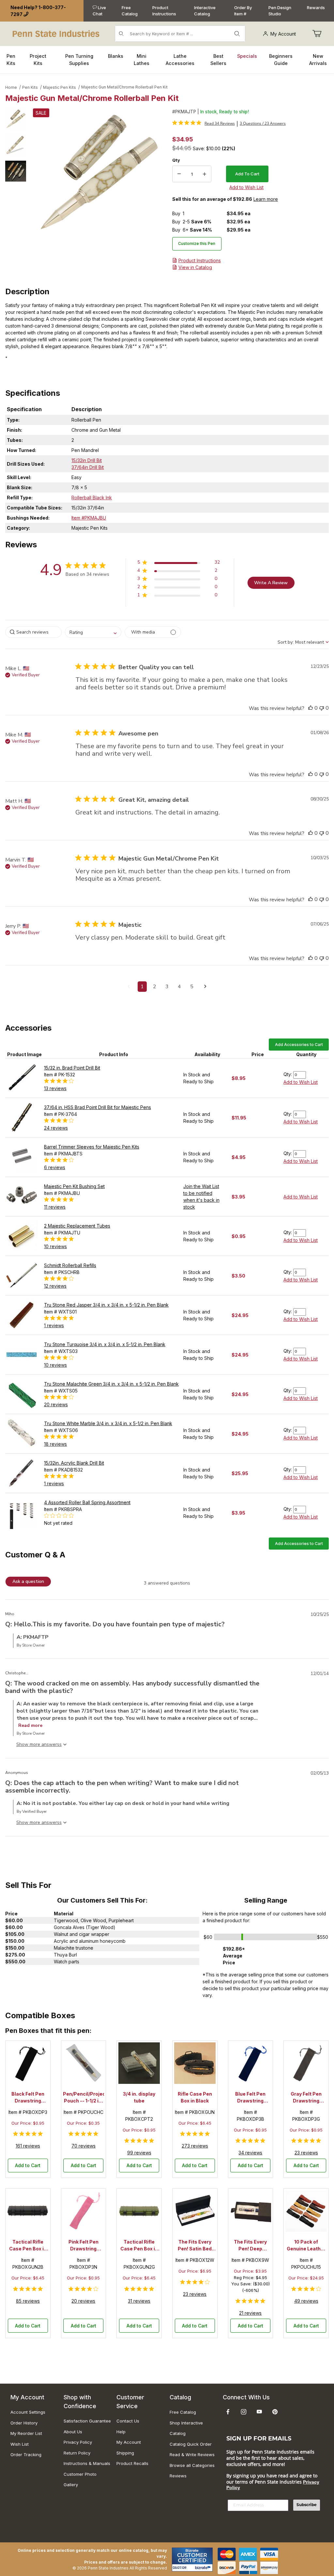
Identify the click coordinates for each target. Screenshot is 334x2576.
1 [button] (142, 987)
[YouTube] (259, 2412)
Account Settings (28, 2412)
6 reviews (55, 1167)
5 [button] (192, 987)
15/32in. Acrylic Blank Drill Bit (74, 1463)
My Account (283, 34)
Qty (176, 160)
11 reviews (55, 1207)
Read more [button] (30, 1725)
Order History (24, 2423)
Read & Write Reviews (192, 2455)
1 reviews (54, 1325)
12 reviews (55, 1286)
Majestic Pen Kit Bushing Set (74, 1186)
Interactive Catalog (205, 11)
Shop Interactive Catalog (186, 2428)
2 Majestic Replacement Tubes (77, 1226)
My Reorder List (26, 2433)
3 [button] (167, 987)
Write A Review (271, 583)
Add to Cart (28, 2165)
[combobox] (93, 632)
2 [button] (155, 987)
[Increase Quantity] (205, 174)
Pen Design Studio (280, 11)
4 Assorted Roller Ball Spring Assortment (87, 1502)
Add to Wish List (301, 1082)
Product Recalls (132, 2463)
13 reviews (55, 1088)
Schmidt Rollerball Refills (70, 1265)
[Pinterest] (275, 2412)
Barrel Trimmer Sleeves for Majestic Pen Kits (92, 1147)
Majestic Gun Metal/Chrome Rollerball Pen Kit (124, 87)
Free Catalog (130, 11)
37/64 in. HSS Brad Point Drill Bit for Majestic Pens (98, 1107)
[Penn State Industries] (57, 33)
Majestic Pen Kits (60, 87)
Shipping (125, 2453)
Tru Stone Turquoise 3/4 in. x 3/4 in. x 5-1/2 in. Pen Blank (105, 1344)
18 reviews (55, 1444)
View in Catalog (195, 267)
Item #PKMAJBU (89, 518)
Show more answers (38, 1744)
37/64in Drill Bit (88, 467)
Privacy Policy (78, 2442)
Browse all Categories (192, 2465)
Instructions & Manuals (87, 2463)
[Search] (237, 34)
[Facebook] (228, 2412)
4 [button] (179, 987)
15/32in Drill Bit (87, 460)
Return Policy (77, 2453)
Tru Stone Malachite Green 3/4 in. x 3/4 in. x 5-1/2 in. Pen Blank (111, 1384)
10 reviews (55, 1246)
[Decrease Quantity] (179, 174)
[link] (204, 123)
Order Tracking (26, 2455)
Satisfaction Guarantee (87, 2421)
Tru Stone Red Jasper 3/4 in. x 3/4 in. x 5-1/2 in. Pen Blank (106, 1305)
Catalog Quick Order (191, 2444)
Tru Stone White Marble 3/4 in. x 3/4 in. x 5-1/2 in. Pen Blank (108, 1423)
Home (11, 87)
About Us (73, 2432)
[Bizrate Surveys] (204, 2568)
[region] (16, 192)
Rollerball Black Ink (92, 498)
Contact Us (128, 2421)
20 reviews (56, 1404)
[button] (16, 119)
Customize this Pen (197, 243)
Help (121, 2432)
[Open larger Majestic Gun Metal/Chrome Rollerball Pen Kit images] (97, 173)
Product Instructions (164, 11)
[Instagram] (244, 2412)
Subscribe (307, 2505)
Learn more (266, 199)
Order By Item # (243, 11)
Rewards (316, 8)
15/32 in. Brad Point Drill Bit (72, 1068)
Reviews (178, 2476)
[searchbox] (33, 632)
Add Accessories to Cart (299, 1045)
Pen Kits (30, 87)
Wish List (20, 2444)
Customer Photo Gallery (80, 2479)
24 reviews (56, 1128)
